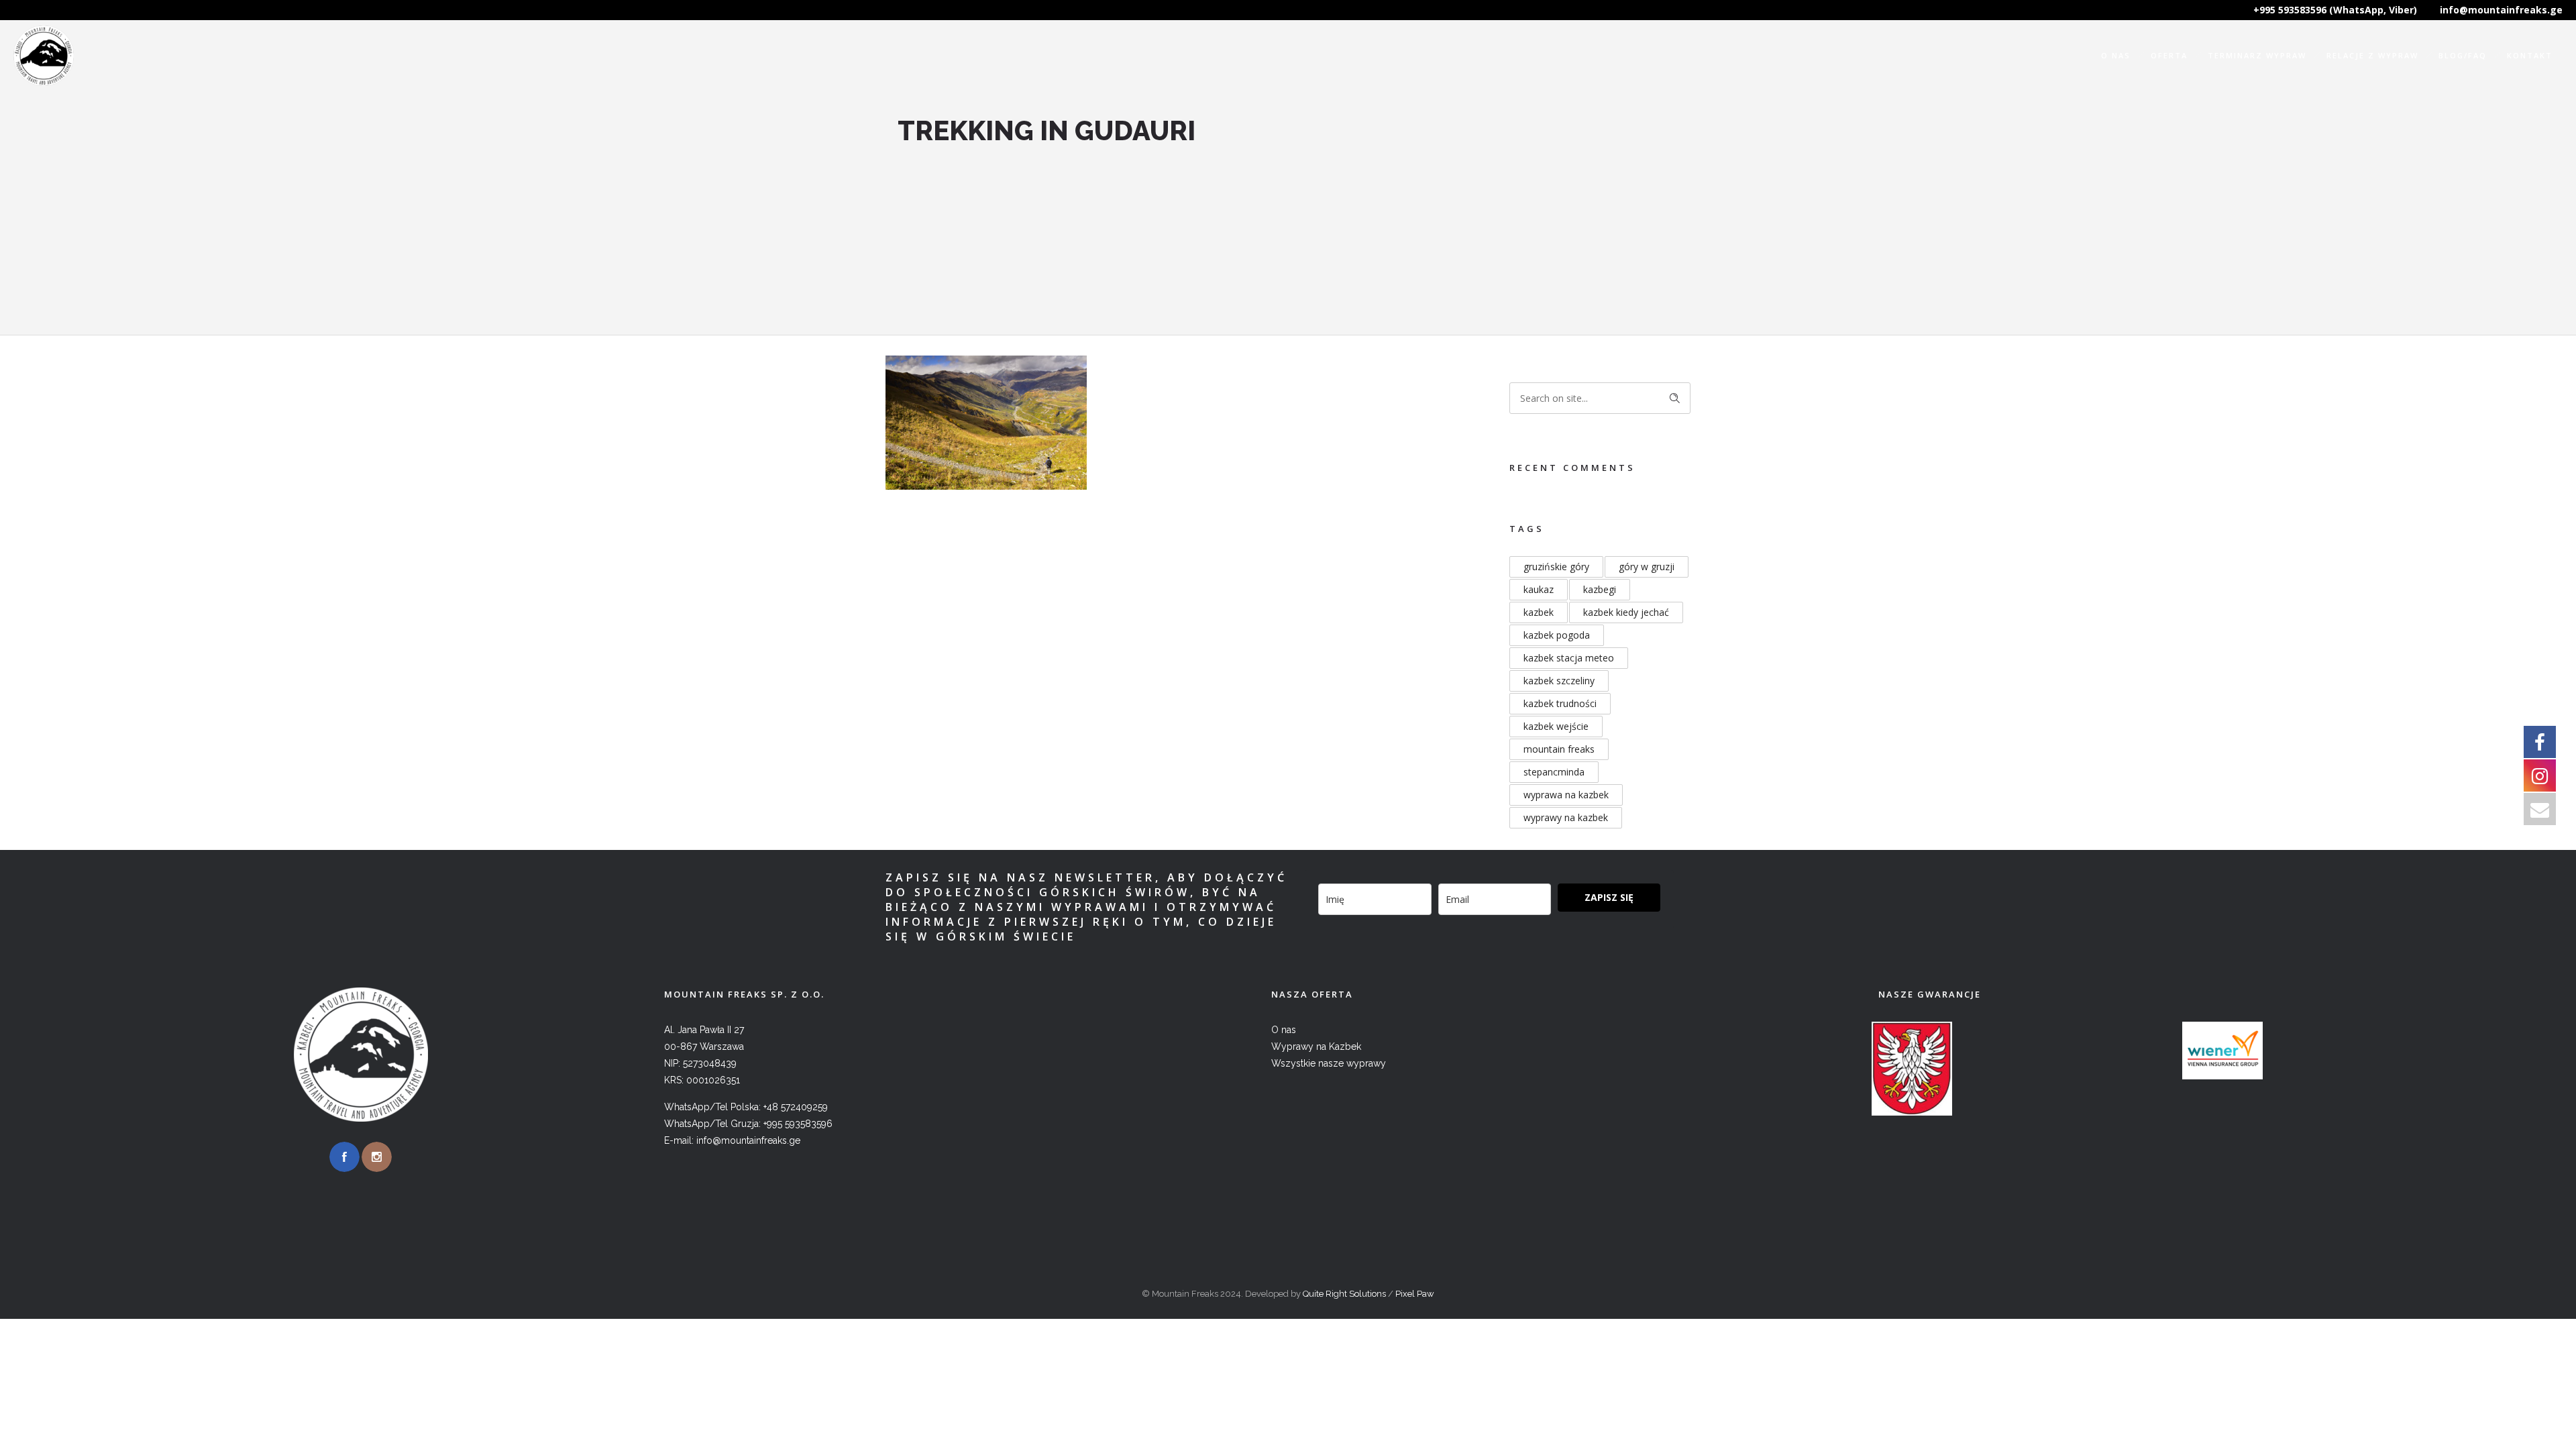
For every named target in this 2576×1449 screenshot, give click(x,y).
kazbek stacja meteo (1569, 658)
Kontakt (2530, 55)
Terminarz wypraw (2257, 55)
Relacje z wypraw (2372, 55)
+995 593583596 (798, 1124)
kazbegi (1600, 589)
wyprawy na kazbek (1566, 817)
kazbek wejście (1556, 726)
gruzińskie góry (1556, 567)
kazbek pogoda (1557, 635)
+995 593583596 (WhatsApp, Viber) (2335, 10)
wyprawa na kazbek (1566, 795)
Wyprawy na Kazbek (1316, 1046)
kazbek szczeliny (1559, 681)
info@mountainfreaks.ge (2501, 10)
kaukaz (1539, 589)
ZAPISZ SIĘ (1609, 897)
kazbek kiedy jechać (1626, 612)
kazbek (1539, 612)
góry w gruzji (1647, 567)
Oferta (2169, 55)
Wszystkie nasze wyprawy (1329, 1063)
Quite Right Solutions (1344, 1294)
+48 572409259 (796, 1107)
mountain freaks (1559, 749)
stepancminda (1554, 772)
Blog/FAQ (2463, 55)
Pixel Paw (1415, 1294)
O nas (2116, 55)
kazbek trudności (1560, 703)
